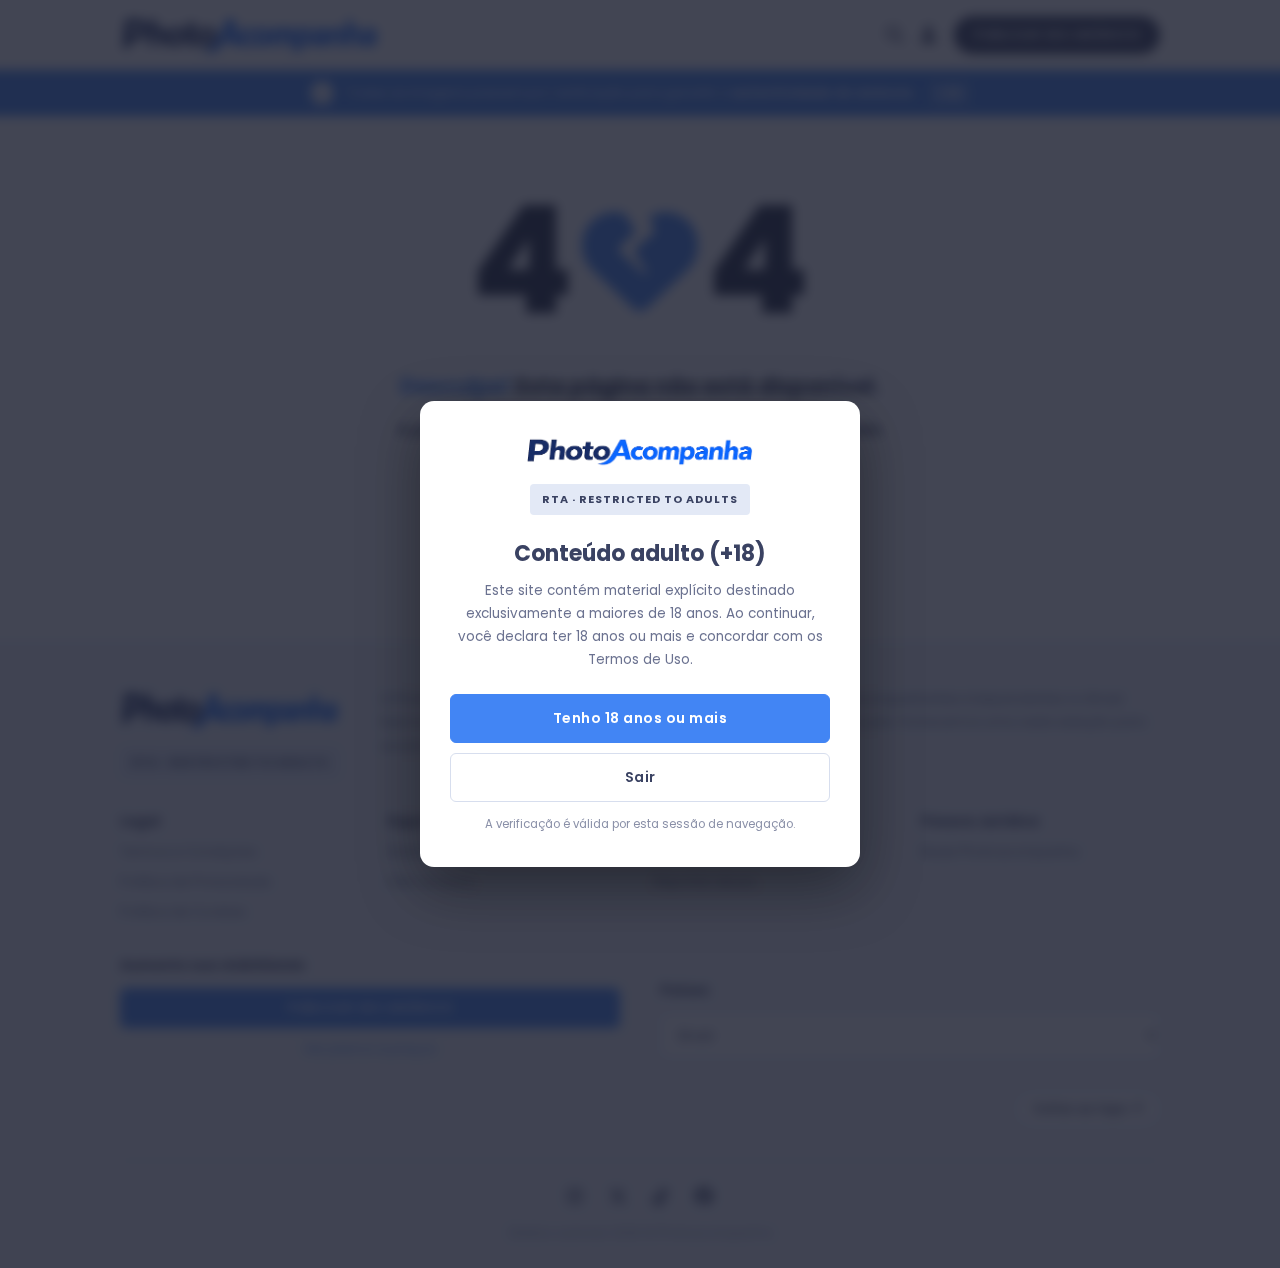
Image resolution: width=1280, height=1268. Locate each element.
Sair (640, 777)
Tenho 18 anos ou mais (640, 718)
